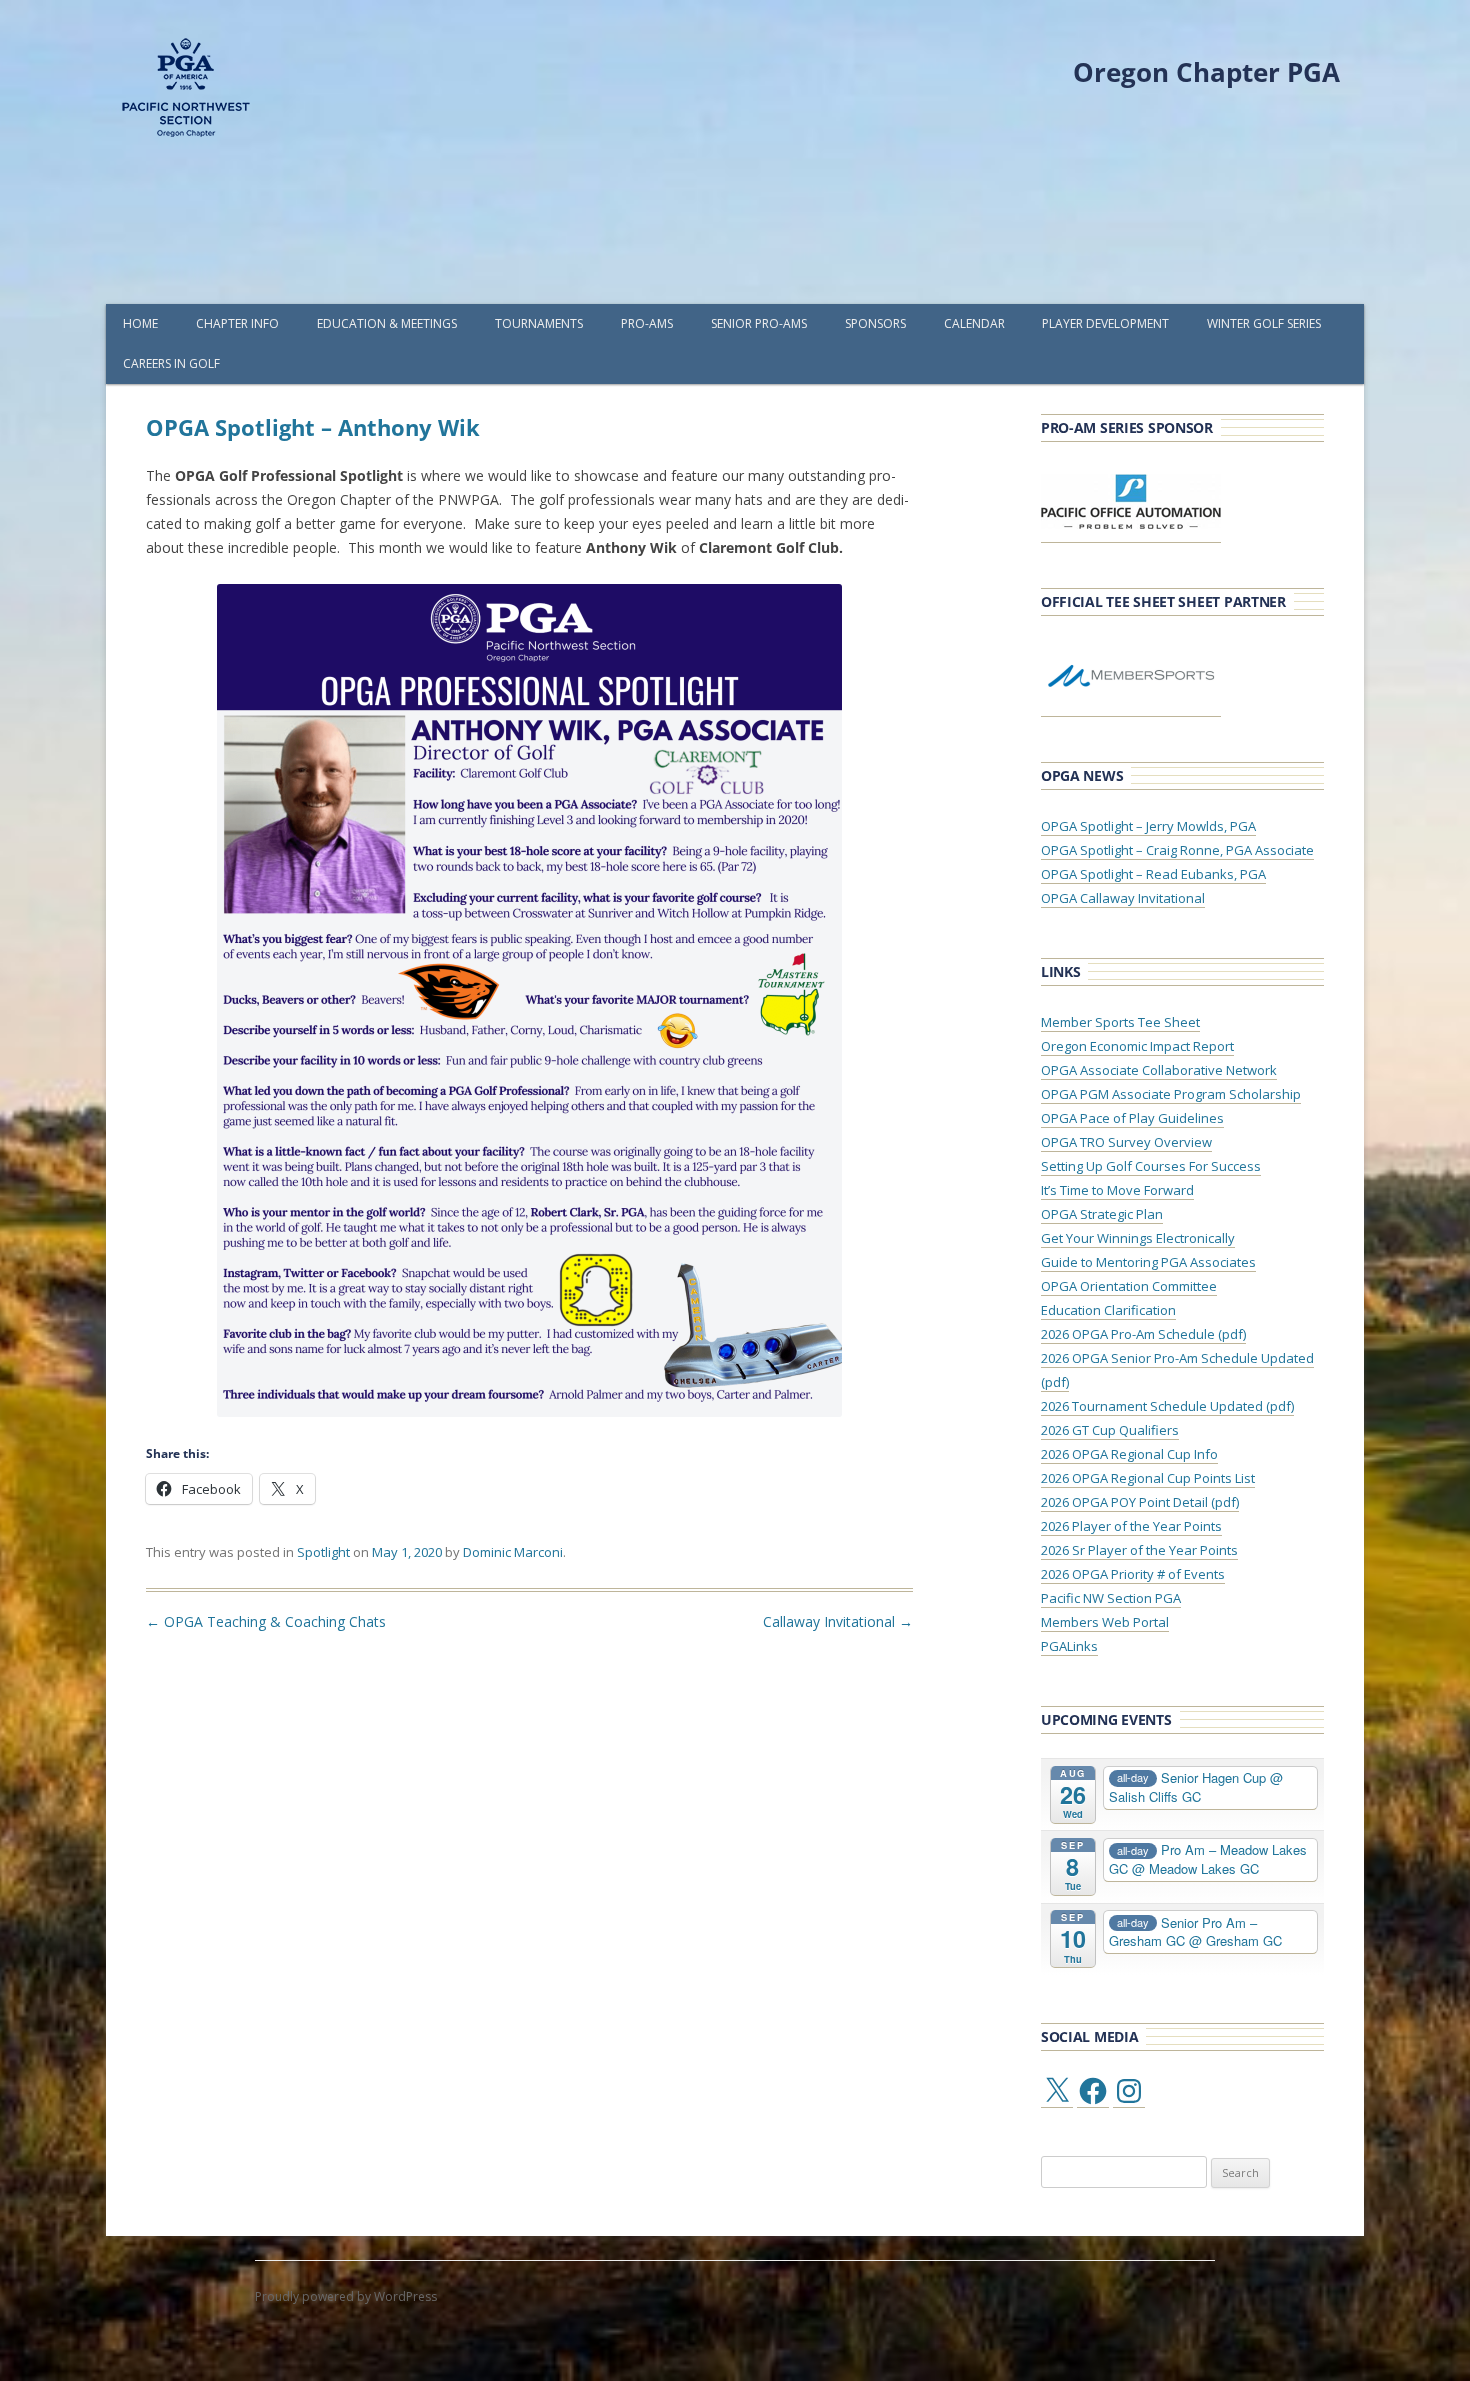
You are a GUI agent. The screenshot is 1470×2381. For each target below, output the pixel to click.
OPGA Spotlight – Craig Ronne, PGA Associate (1177, 850)
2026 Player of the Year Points (1131, 1526)
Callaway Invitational (838, 1621)
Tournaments (539, 323)
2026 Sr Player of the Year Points (1139, 1550)
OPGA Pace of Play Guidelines (1132, 1118)
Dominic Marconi (513, 1552)
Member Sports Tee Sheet (1120, 1022)
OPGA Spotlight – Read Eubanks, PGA (1153, 874)
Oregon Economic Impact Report (1137, 1046)
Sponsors (875, 323)
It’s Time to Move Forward (1117, 1190)
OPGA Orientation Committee (1129, 1286)
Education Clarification (1108, 1310)
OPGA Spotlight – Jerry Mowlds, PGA (1148, 826)
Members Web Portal (1105, 1622)
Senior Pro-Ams (759, 323)
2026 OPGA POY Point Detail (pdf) (1140, 1502)
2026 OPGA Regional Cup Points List (1148, 1478)
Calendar (974, 323)
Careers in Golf (171, 363)
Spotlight (323, 1552)
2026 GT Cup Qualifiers (1110, 1430)
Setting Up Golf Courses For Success (1151, 1166)
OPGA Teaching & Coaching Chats (266, 1621)
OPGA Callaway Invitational (1123, 898)
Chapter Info (237, 323)
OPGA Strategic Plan (1102, 1214)
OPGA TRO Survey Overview (1126, 1142)
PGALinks (1069, 1646)
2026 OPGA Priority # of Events (1133, 1574)
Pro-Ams (647, 323)
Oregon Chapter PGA (1206, 72)
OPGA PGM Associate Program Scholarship (1171, 1094)
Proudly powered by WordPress (346, 2296)
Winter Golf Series (1264, 323)
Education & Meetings (387, 323)
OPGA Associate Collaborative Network (1159, 1070)
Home (140, 323)
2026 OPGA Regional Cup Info (1129, 1454)
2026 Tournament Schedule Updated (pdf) (1167, 1406)
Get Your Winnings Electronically (1138, 1238)
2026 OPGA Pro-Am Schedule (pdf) (1143, 1334)
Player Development (1105, 323)
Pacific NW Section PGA (1111, 1598)
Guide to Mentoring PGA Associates (1148, 1262)
